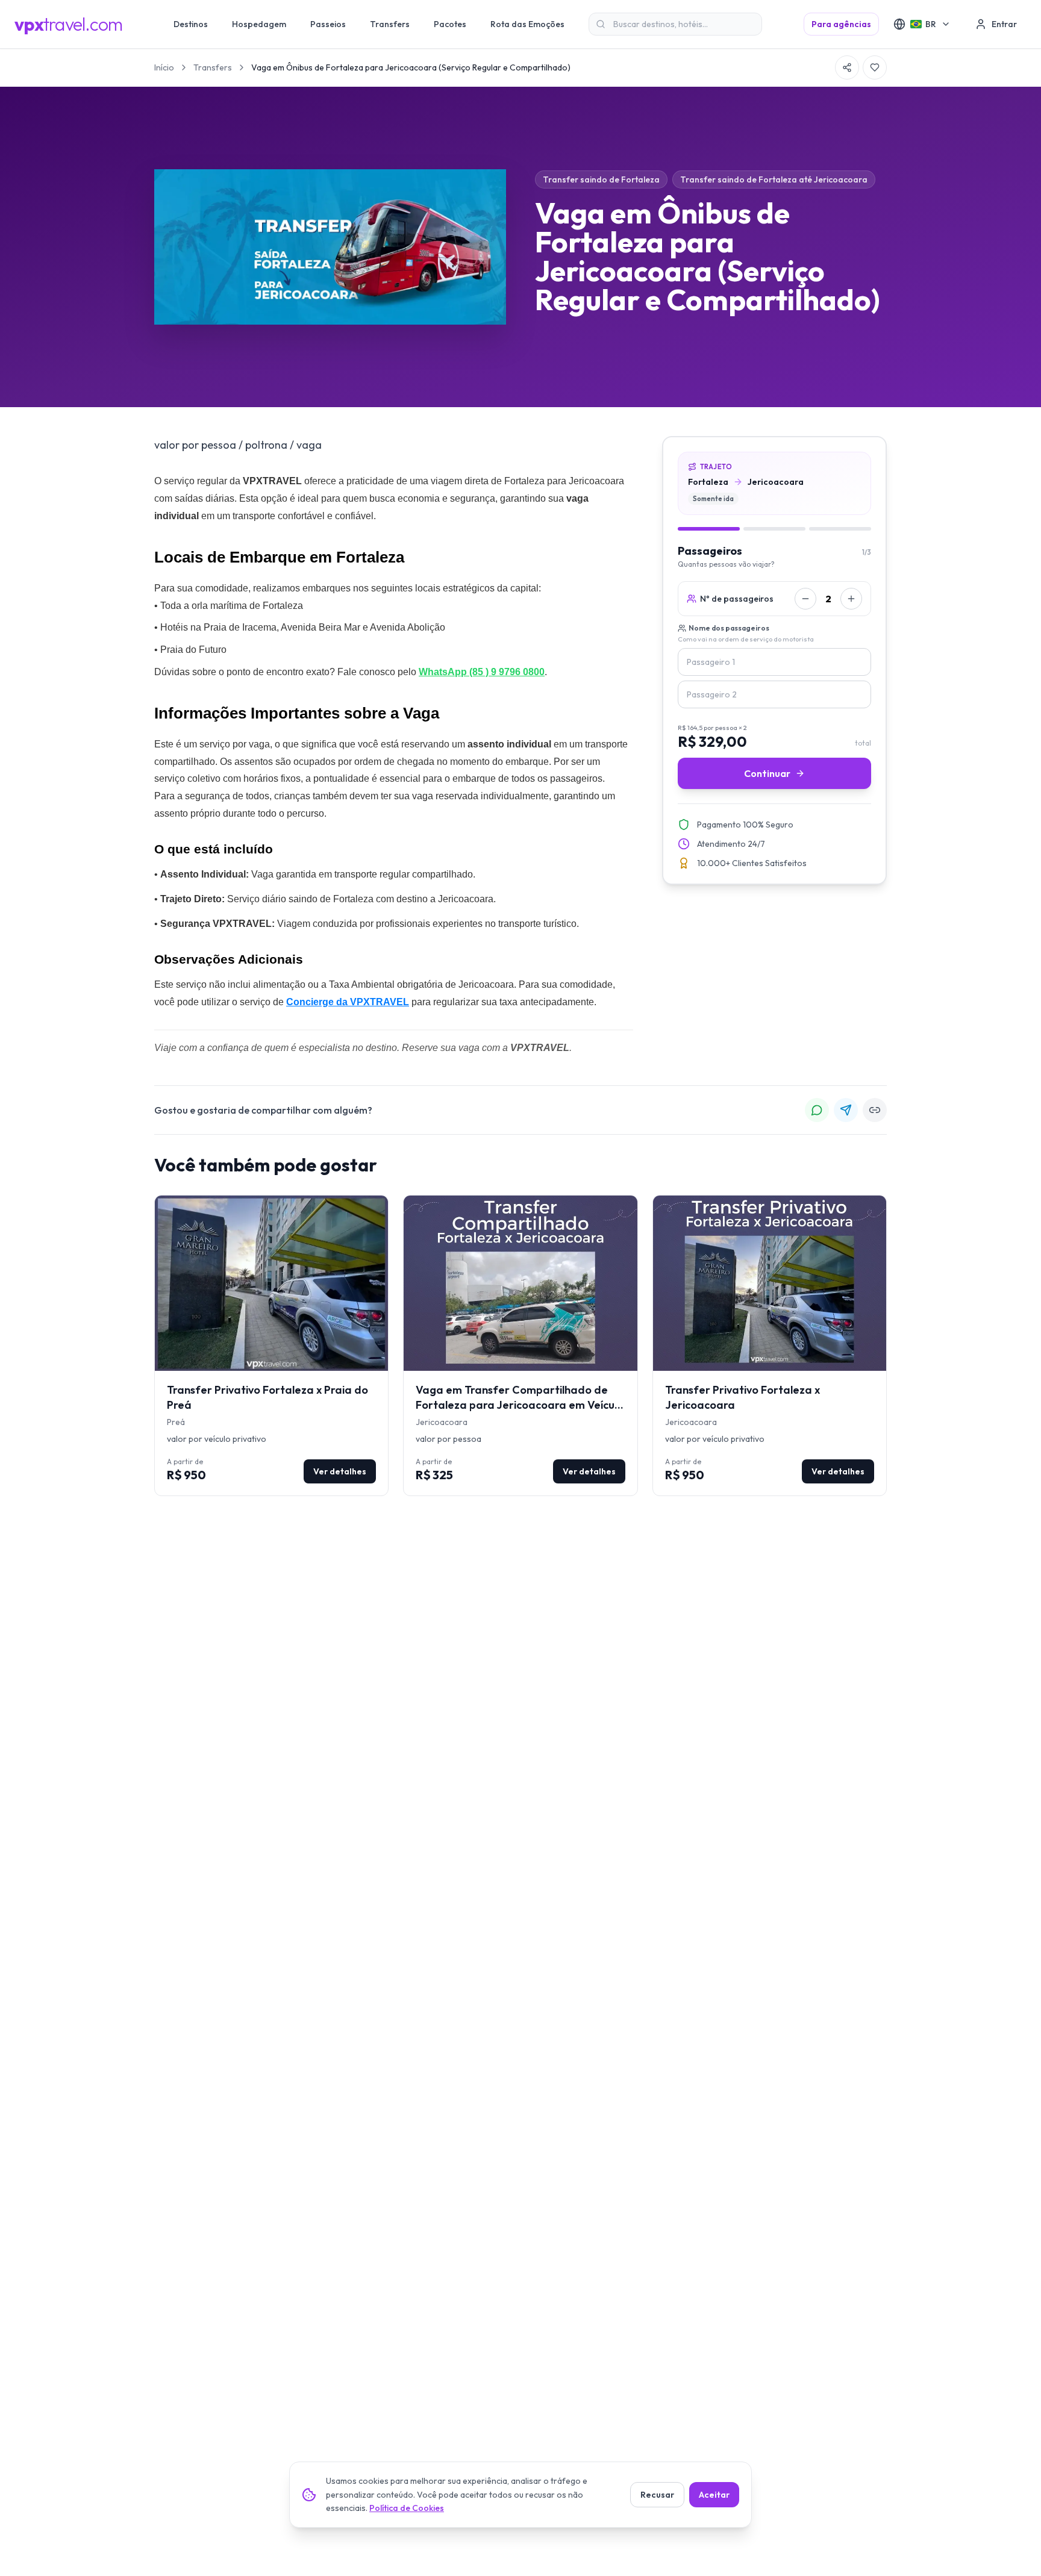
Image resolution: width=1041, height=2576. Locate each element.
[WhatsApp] (817, 1110)
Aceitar (714, 2495)
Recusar (657, 2495)
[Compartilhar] (847, 67)
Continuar (767, 773)
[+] (851, 599)
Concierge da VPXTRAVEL (348, 1002)
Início (164, 67)
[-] (805, 599)
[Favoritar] (875, 67)
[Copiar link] (875, 1110)
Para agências (841, 24)
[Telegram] (846, 1110)
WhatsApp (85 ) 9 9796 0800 (482, 672)
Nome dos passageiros (729, 628)
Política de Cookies (407, 2508)
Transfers (213, 67)
